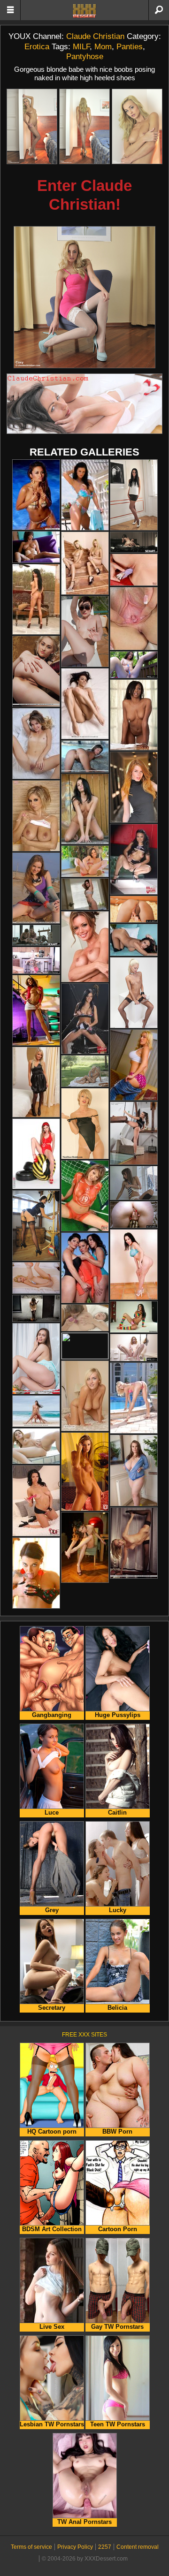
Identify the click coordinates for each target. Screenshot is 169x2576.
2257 (105, 2547)
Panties (130, 46)
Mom (103, 46)
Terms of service (31, 2547)
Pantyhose (85, 56)
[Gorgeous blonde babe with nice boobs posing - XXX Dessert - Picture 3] (137, 126)
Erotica (37, 46)
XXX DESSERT (84, 11)
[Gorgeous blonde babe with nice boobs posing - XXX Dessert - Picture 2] (84, 126)
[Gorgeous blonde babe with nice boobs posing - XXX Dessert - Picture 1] (32, 126)
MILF (81, 46)
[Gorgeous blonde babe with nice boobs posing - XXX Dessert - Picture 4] (84, 297)
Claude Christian (95, 36)
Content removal (138, 2547)
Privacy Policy (75, 2547)
